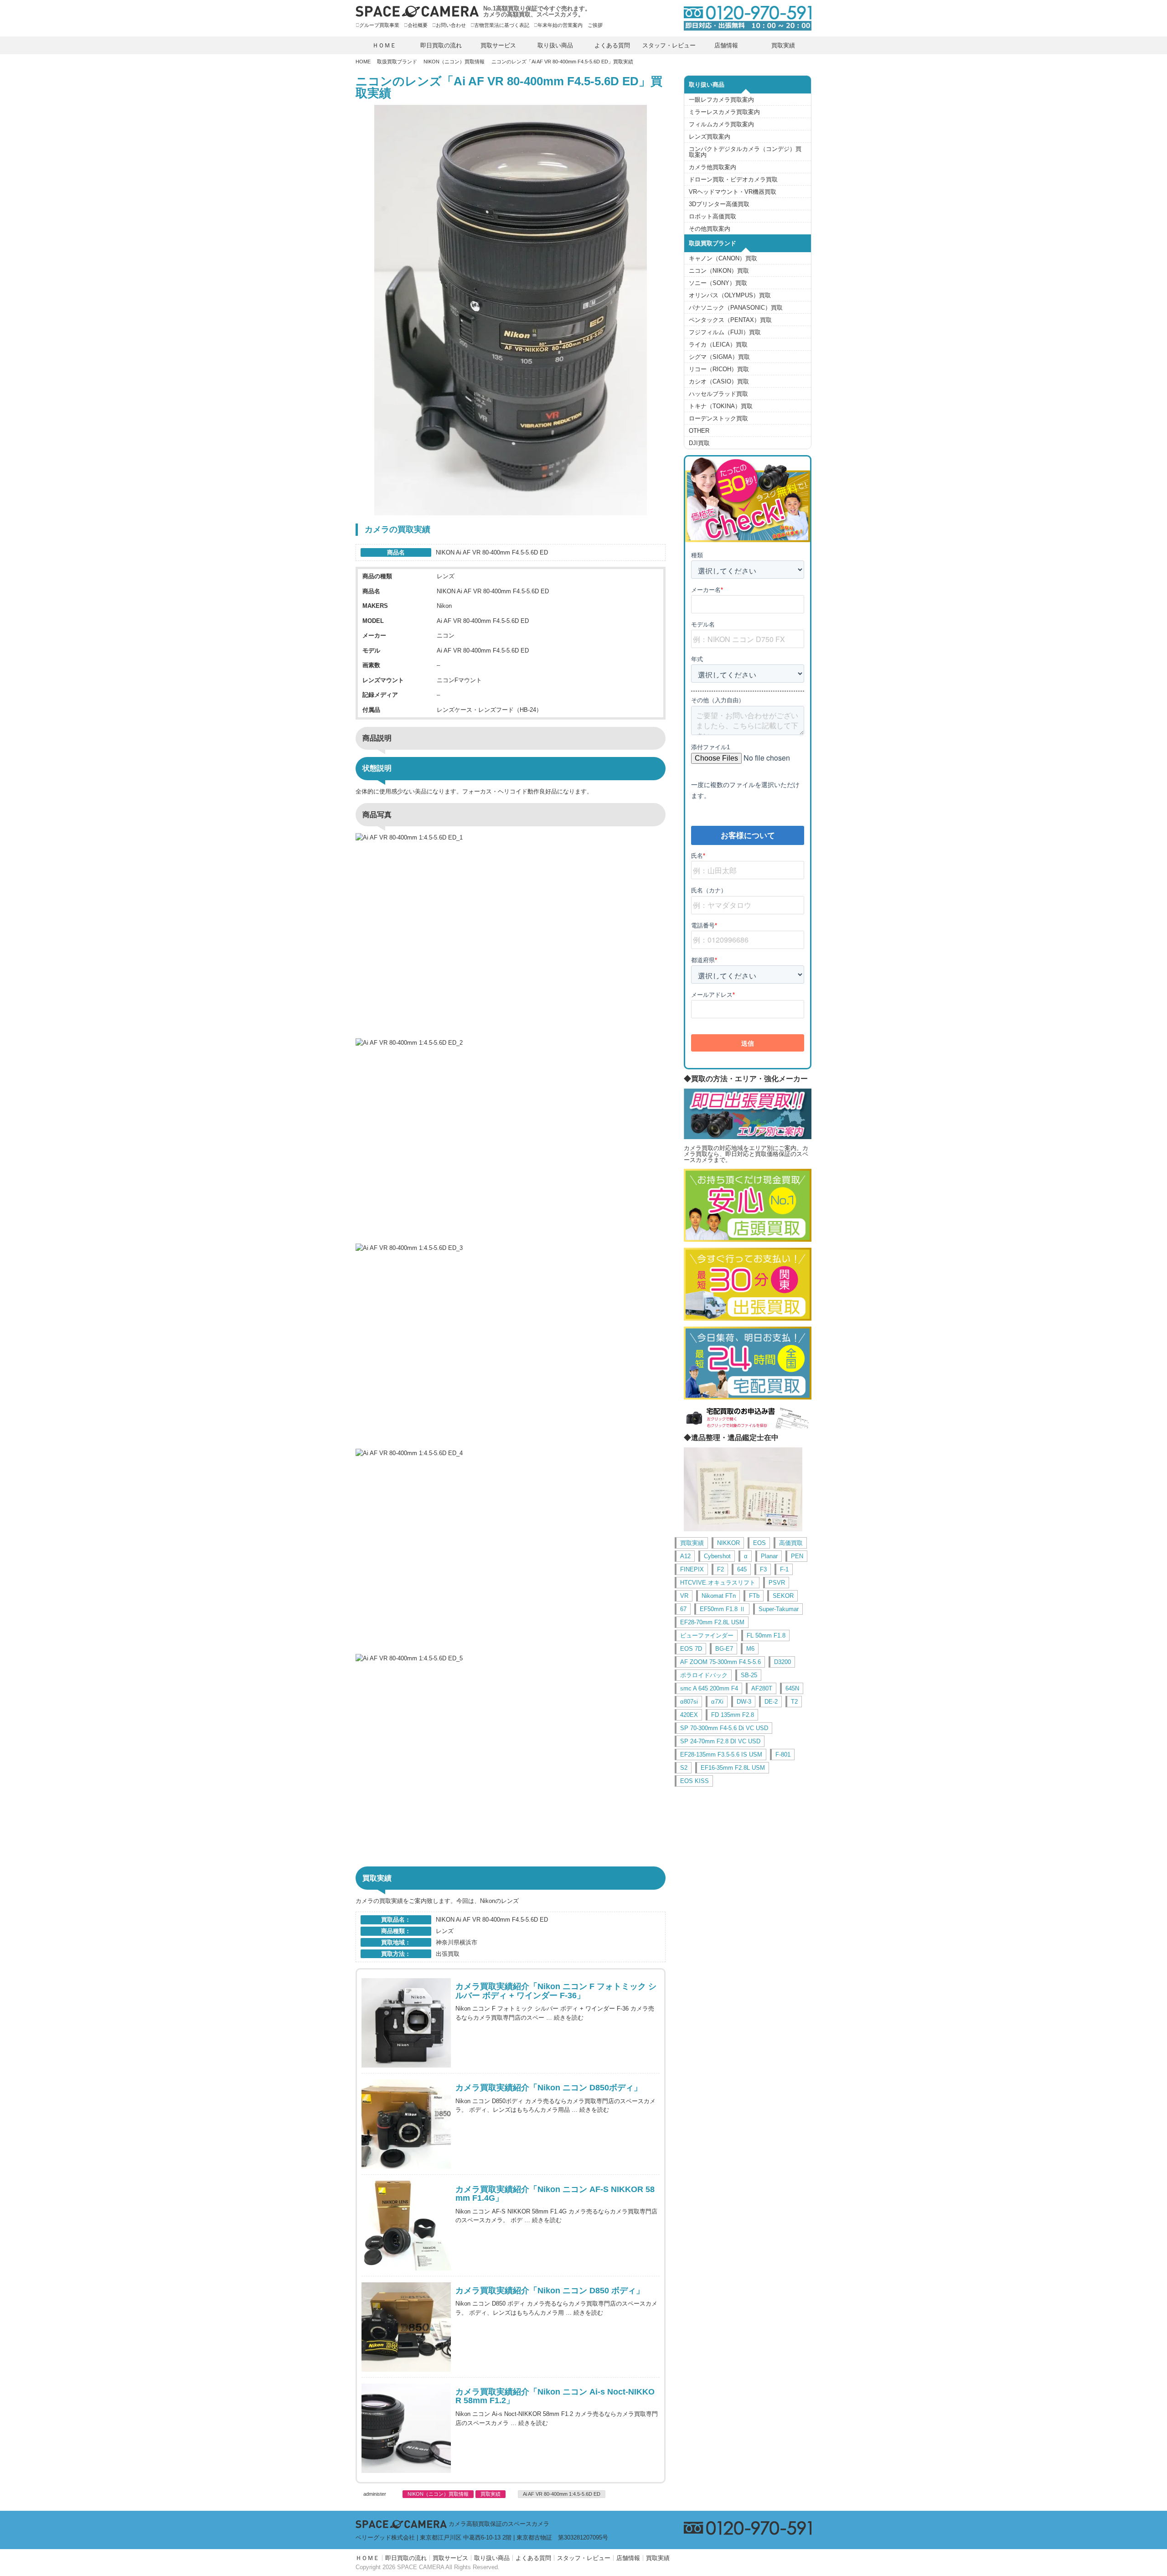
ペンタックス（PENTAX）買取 (730, 320)
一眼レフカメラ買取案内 (721, 100)
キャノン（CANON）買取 (723, 258)
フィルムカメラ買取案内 (721, 124)
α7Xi (717, 1702)
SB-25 (749, 1675)
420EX (689, 1715)
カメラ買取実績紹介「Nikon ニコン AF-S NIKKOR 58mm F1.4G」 (555, 2194)
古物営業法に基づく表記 (502, 25)
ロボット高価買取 (713, 216)
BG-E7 (724, 1649)
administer (375, 2494)
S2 (684, 1768)
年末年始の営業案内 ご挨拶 (570, 25)
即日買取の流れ (441, 45)
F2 (720, 1569)
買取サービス (498, 45)
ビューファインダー (707, 1635)
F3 (763, 1569)
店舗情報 (726, 45)
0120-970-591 (743, 18)
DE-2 (771, 1702)
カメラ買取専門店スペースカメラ (417, 11)
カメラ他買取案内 (713, 167)
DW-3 (744, 1702)
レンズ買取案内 (710, 137)
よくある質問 (612, 45)
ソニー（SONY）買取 (718, 283)
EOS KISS (695, 1781)
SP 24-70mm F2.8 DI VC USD (720, 1741)
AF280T (762, 1688)
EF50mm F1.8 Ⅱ (723, 1609)
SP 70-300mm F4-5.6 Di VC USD (724, 1728)
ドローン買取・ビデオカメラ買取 (733, 179)
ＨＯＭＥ (384, 45)
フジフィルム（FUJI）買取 (725, 332)
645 (742, 1569)
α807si (689, 1702)
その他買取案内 (710, 229)
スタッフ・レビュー (669, 45)
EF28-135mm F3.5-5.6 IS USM (721, 1754)
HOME (363, 62)
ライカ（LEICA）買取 (718, 345)
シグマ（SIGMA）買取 (719, 357)
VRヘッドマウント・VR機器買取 (733, 192)
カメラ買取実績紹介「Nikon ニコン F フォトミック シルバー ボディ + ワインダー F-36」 (556, 1991)
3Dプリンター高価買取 (719, 204)
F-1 (784, 1569)
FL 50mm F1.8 (766, 1635)
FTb (754, 1596)
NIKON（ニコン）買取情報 (454, 62)
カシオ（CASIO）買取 (719, 381)
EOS (759, 1543)
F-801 (783, 1754)
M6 (750, 1649)
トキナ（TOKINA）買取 (721, 406)
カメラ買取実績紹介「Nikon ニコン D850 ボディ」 (550, 2291)
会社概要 (418, 25)
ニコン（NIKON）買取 (719, 271)
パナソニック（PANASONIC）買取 (736, 308)
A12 (685, 1556)
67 (683, 1609)
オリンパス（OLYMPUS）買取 (730, 295)
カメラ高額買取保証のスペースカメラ (499, 2524)
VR (684, 1596)
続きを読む (569, 2018)
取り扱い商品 (555, 45)
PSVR (777, 1583)
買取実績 (783, 45)
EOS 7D (691, 1649)
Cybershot (717, 1556)
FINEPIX (692, 1569)
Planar (769, 1556)
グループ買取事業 (379, 25)
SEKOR (783, 1596)
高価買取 (791, 1543)
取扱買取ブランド (397, 62)
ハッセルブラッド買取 (718, 394)
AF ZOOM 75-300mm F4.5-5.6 (720, 1662)
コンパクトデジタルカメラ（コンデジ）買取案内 (745, 152)
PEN (797, 1556)
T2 (794, 1702)
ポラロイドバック (704, 1675)
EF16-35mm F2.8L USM (733, 1768)
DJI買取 (699, 443)
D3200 (782, 1662)
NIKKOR (728, 1543)
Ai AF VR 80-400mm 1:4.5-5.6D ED (562, 2494)
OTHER (699, 431)
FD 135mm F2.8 (733, 1715)
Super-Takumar (779, 1609)
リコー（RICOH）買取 (719, 369)
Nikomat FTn (719, 1596)
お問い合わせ (451, 25)
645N (792, 1688)
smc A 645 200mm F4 (709, 1688)
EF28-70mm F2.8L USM (712, 1622)
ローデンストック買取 (718, 418)
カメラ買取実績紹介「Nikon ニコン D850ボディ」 (549, 2088)
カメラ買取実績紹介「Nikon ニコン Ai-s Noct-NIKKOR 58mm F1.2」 (555, 2397)
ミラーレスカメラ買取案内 (724, 112)
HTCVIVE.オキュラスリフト (718, 1583)
